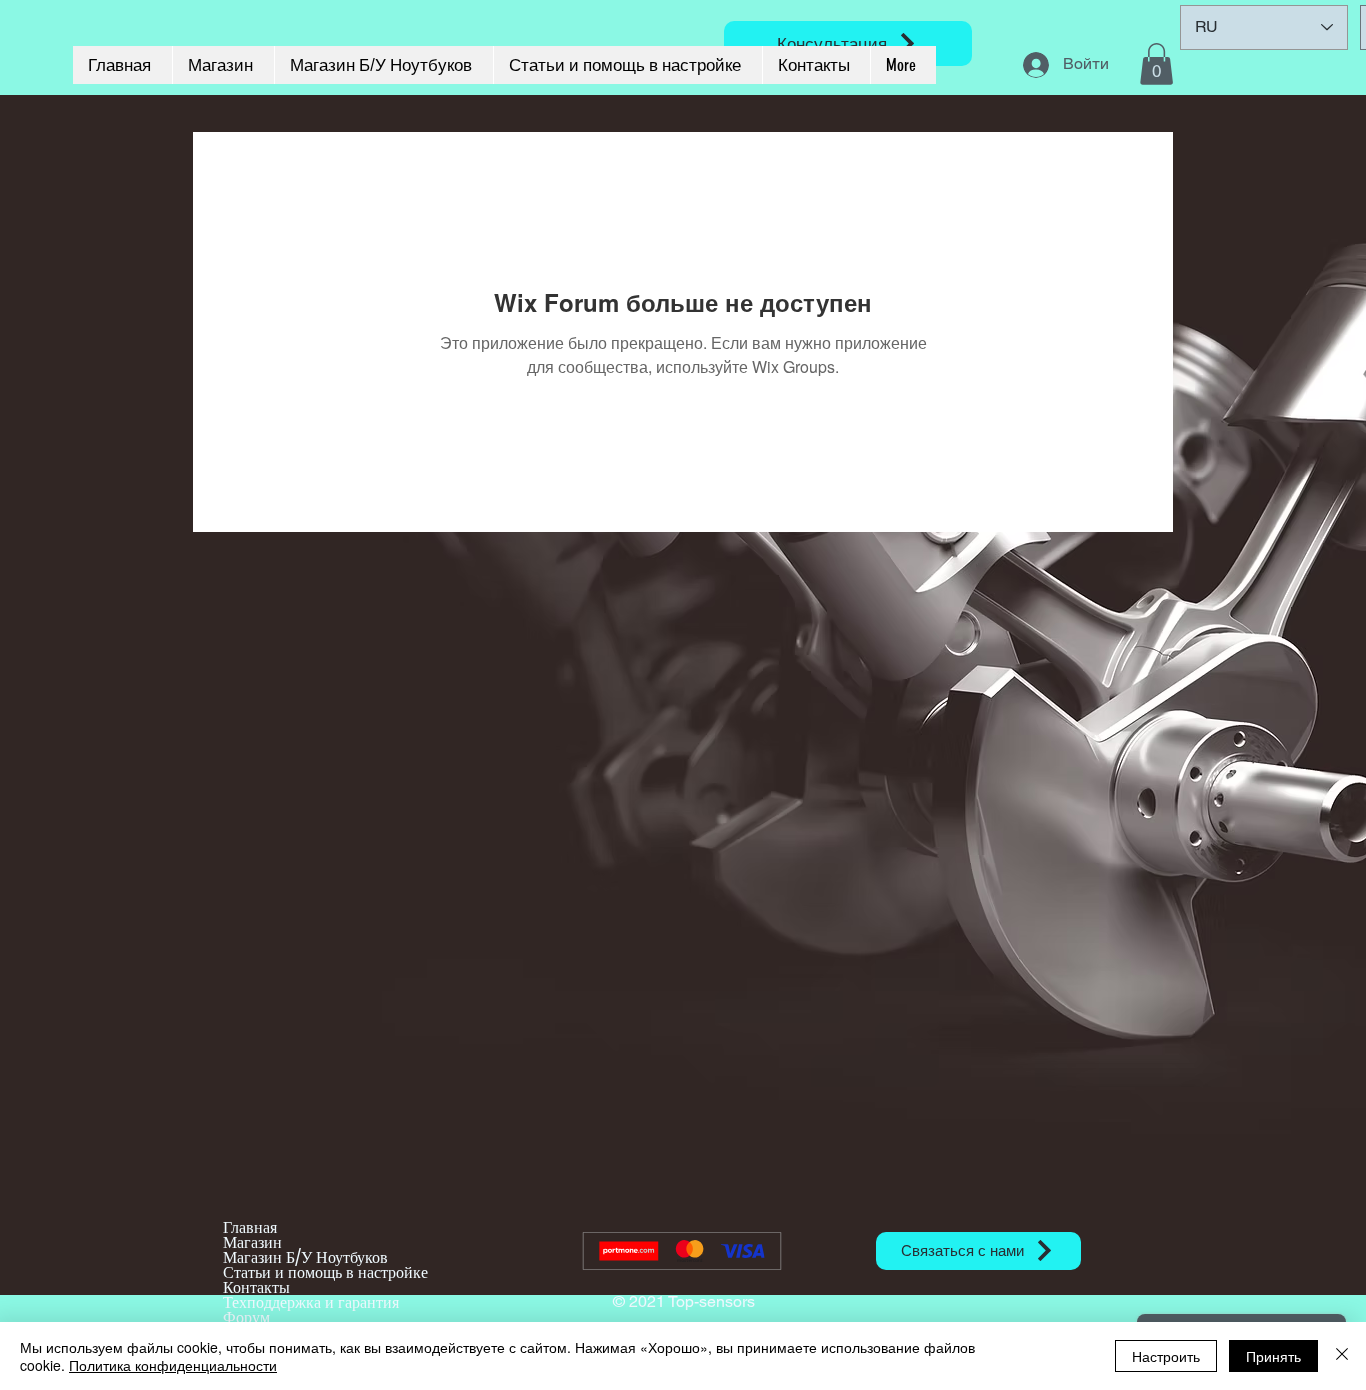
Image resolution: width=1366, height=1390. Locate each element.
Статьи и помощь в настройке (325, 1272)
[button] (1156, 64)
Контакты (256, 1287)
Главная (250, 1227)
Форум (246, 1317)
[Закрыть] (1342, 1356)
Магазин (252, 1242)
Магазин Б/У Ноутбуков (305, 1257)
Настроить (1166, 1356)
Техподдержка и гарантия (311, 1302)
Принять (1273, 1356)
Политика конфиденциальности (173, 1365)
